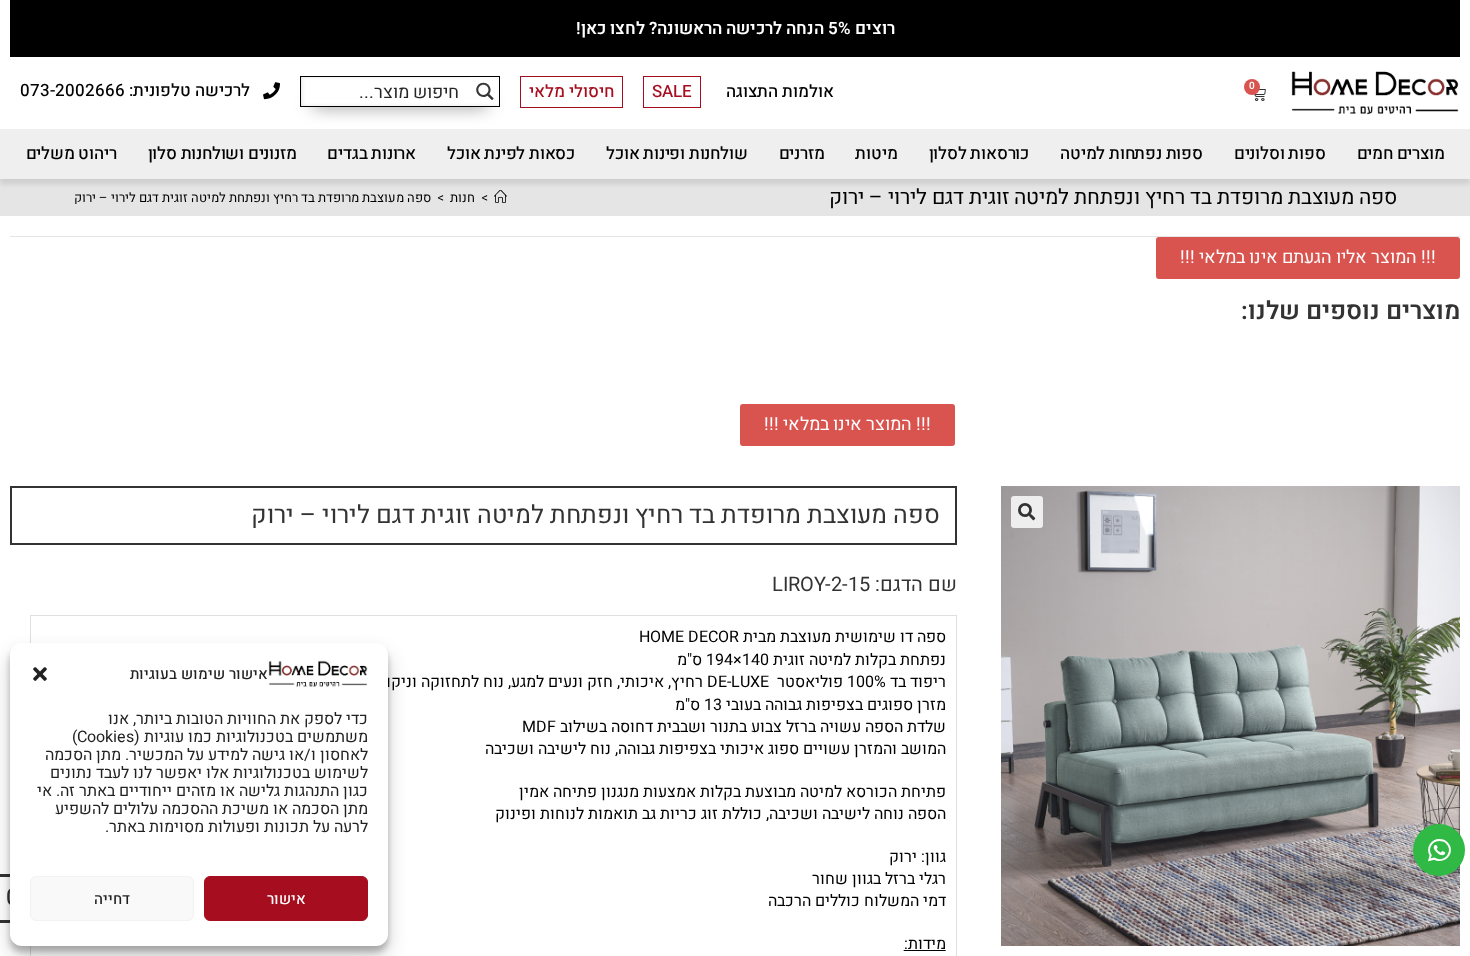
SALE (672, 91)
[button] (40, 674)
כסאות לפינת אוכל (511, 153)
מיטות (876, 153)
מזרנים (802, 153)
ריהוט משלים (71, 153)
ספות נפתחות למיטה (1131, 153)
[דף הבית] (500, 197)
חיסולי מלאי (571, 91)
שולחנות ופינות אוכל (676, 153)
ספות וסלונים (1280, 153)
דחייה (112, 899)
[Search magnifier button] (484, 91)
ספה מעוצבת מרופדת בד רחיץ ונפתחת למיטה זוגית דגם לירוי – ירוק (252, 197)
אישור (286, 899)
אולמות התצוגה (780, 91)
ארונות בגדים (371, 153)
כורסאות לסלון (979, 153)
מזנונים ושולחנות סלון (222, 153)
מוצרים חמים (1401, 153)
